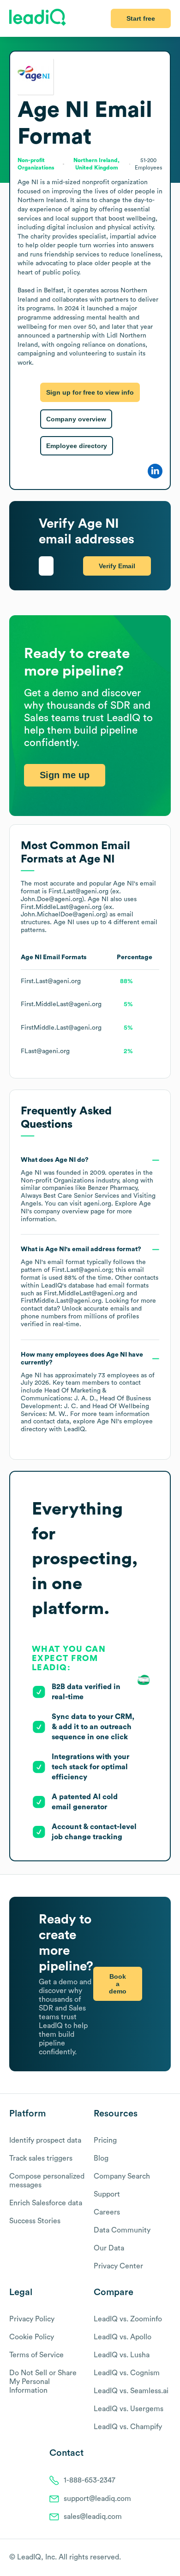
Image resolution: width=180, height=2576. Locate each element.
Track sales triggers (41, 2158)
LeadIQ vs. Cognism (127, 2373)
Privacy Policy (32, 2319)
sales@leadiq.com (93, 2517)
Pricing (105, 2140)
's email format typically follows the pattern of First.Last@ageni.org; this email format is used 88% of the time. (90, 1287)
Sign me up (65, 775)
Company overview (76, 419)
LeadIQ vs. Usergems (129, 2409)
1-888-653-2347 (90, 2480)
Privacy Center (118, 2266)
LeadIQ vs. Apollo (123, 2337)
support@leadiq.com (97, 2499)
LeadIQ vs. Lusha (122, 2355)
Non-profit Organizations (57, 1181)
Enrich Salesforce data (46, 2203)
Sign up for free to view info (90, 392)
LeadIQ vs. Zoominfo (128, 2319)
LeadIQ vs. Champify (128, 2427)
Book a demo (118, 1984)
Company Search (122, 2176)
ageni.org (97, 1204)
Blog (101, 2158)
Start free (141, 18)
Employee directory (77, 446)
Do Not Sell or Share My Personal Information (43, 2382)
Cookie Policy (32, 2337)
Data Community (122, 2230)
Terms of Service (36, 2355)
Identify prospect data (45, 2140)
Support (107, 2194)
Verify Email (117, 566)
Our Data (109, 2248)
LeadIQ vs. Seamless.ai (131, 2391)
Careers (107, 2212)
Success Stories (35, 2221)
